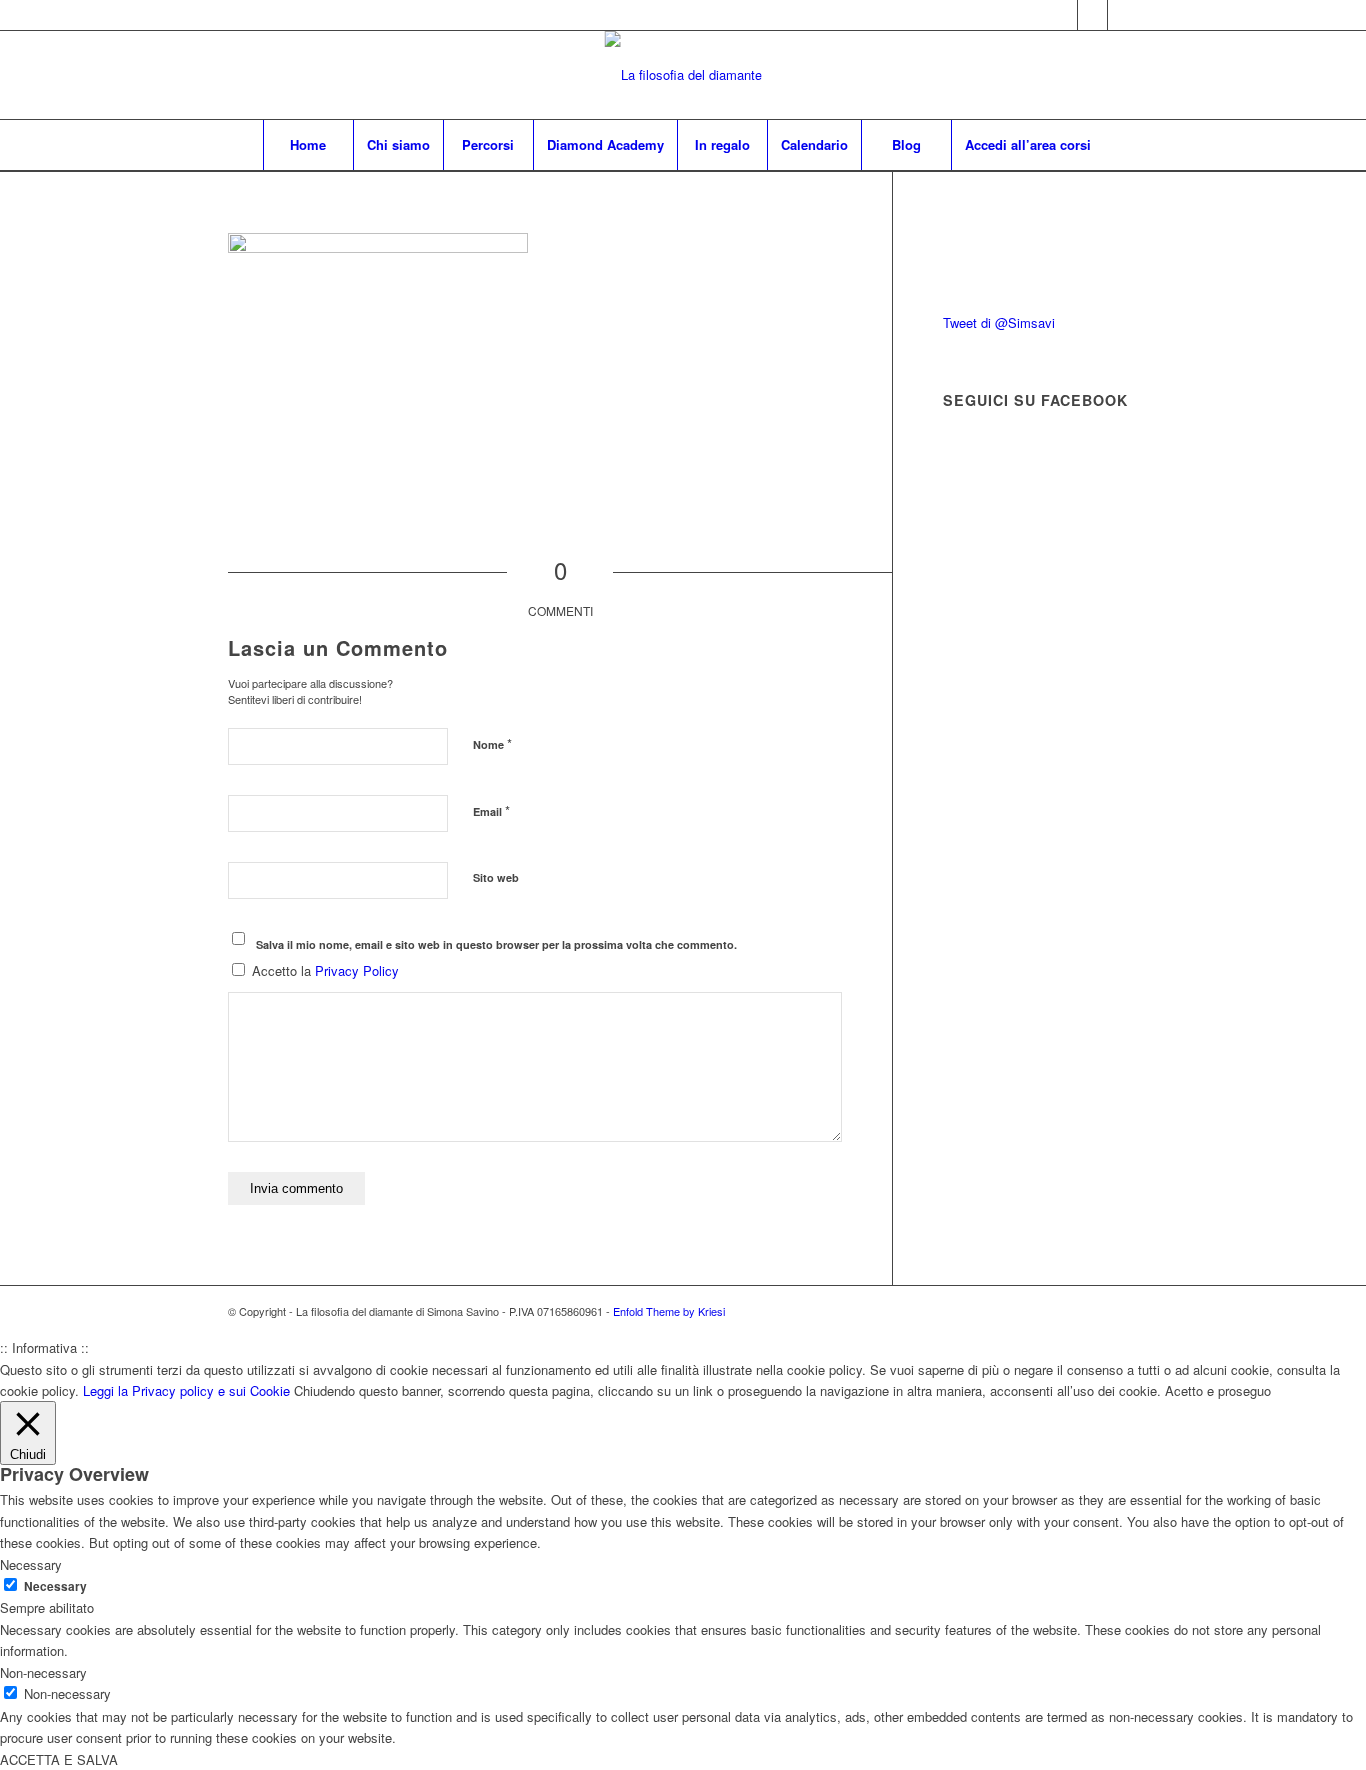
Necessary (55, 1586)
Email (491, 810)
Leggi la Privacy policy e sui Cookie (186, 1390)
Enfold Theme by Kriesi (669, 1311)
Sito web (496, 877)
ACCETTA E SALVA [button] (59, 1759)
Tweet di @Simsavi (999, 322)
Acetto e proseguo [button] (1218, 1390)
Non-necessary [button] (43, 1672)
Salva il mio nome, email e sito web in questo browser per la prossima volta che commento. (496, 944)
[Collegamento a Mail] (1123, 15)
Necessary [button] (31, 1564)
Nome (492, 743)
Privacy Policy (357, 970)
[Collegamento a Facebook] (1092, 15)
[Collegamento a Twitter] (1062, 15)
